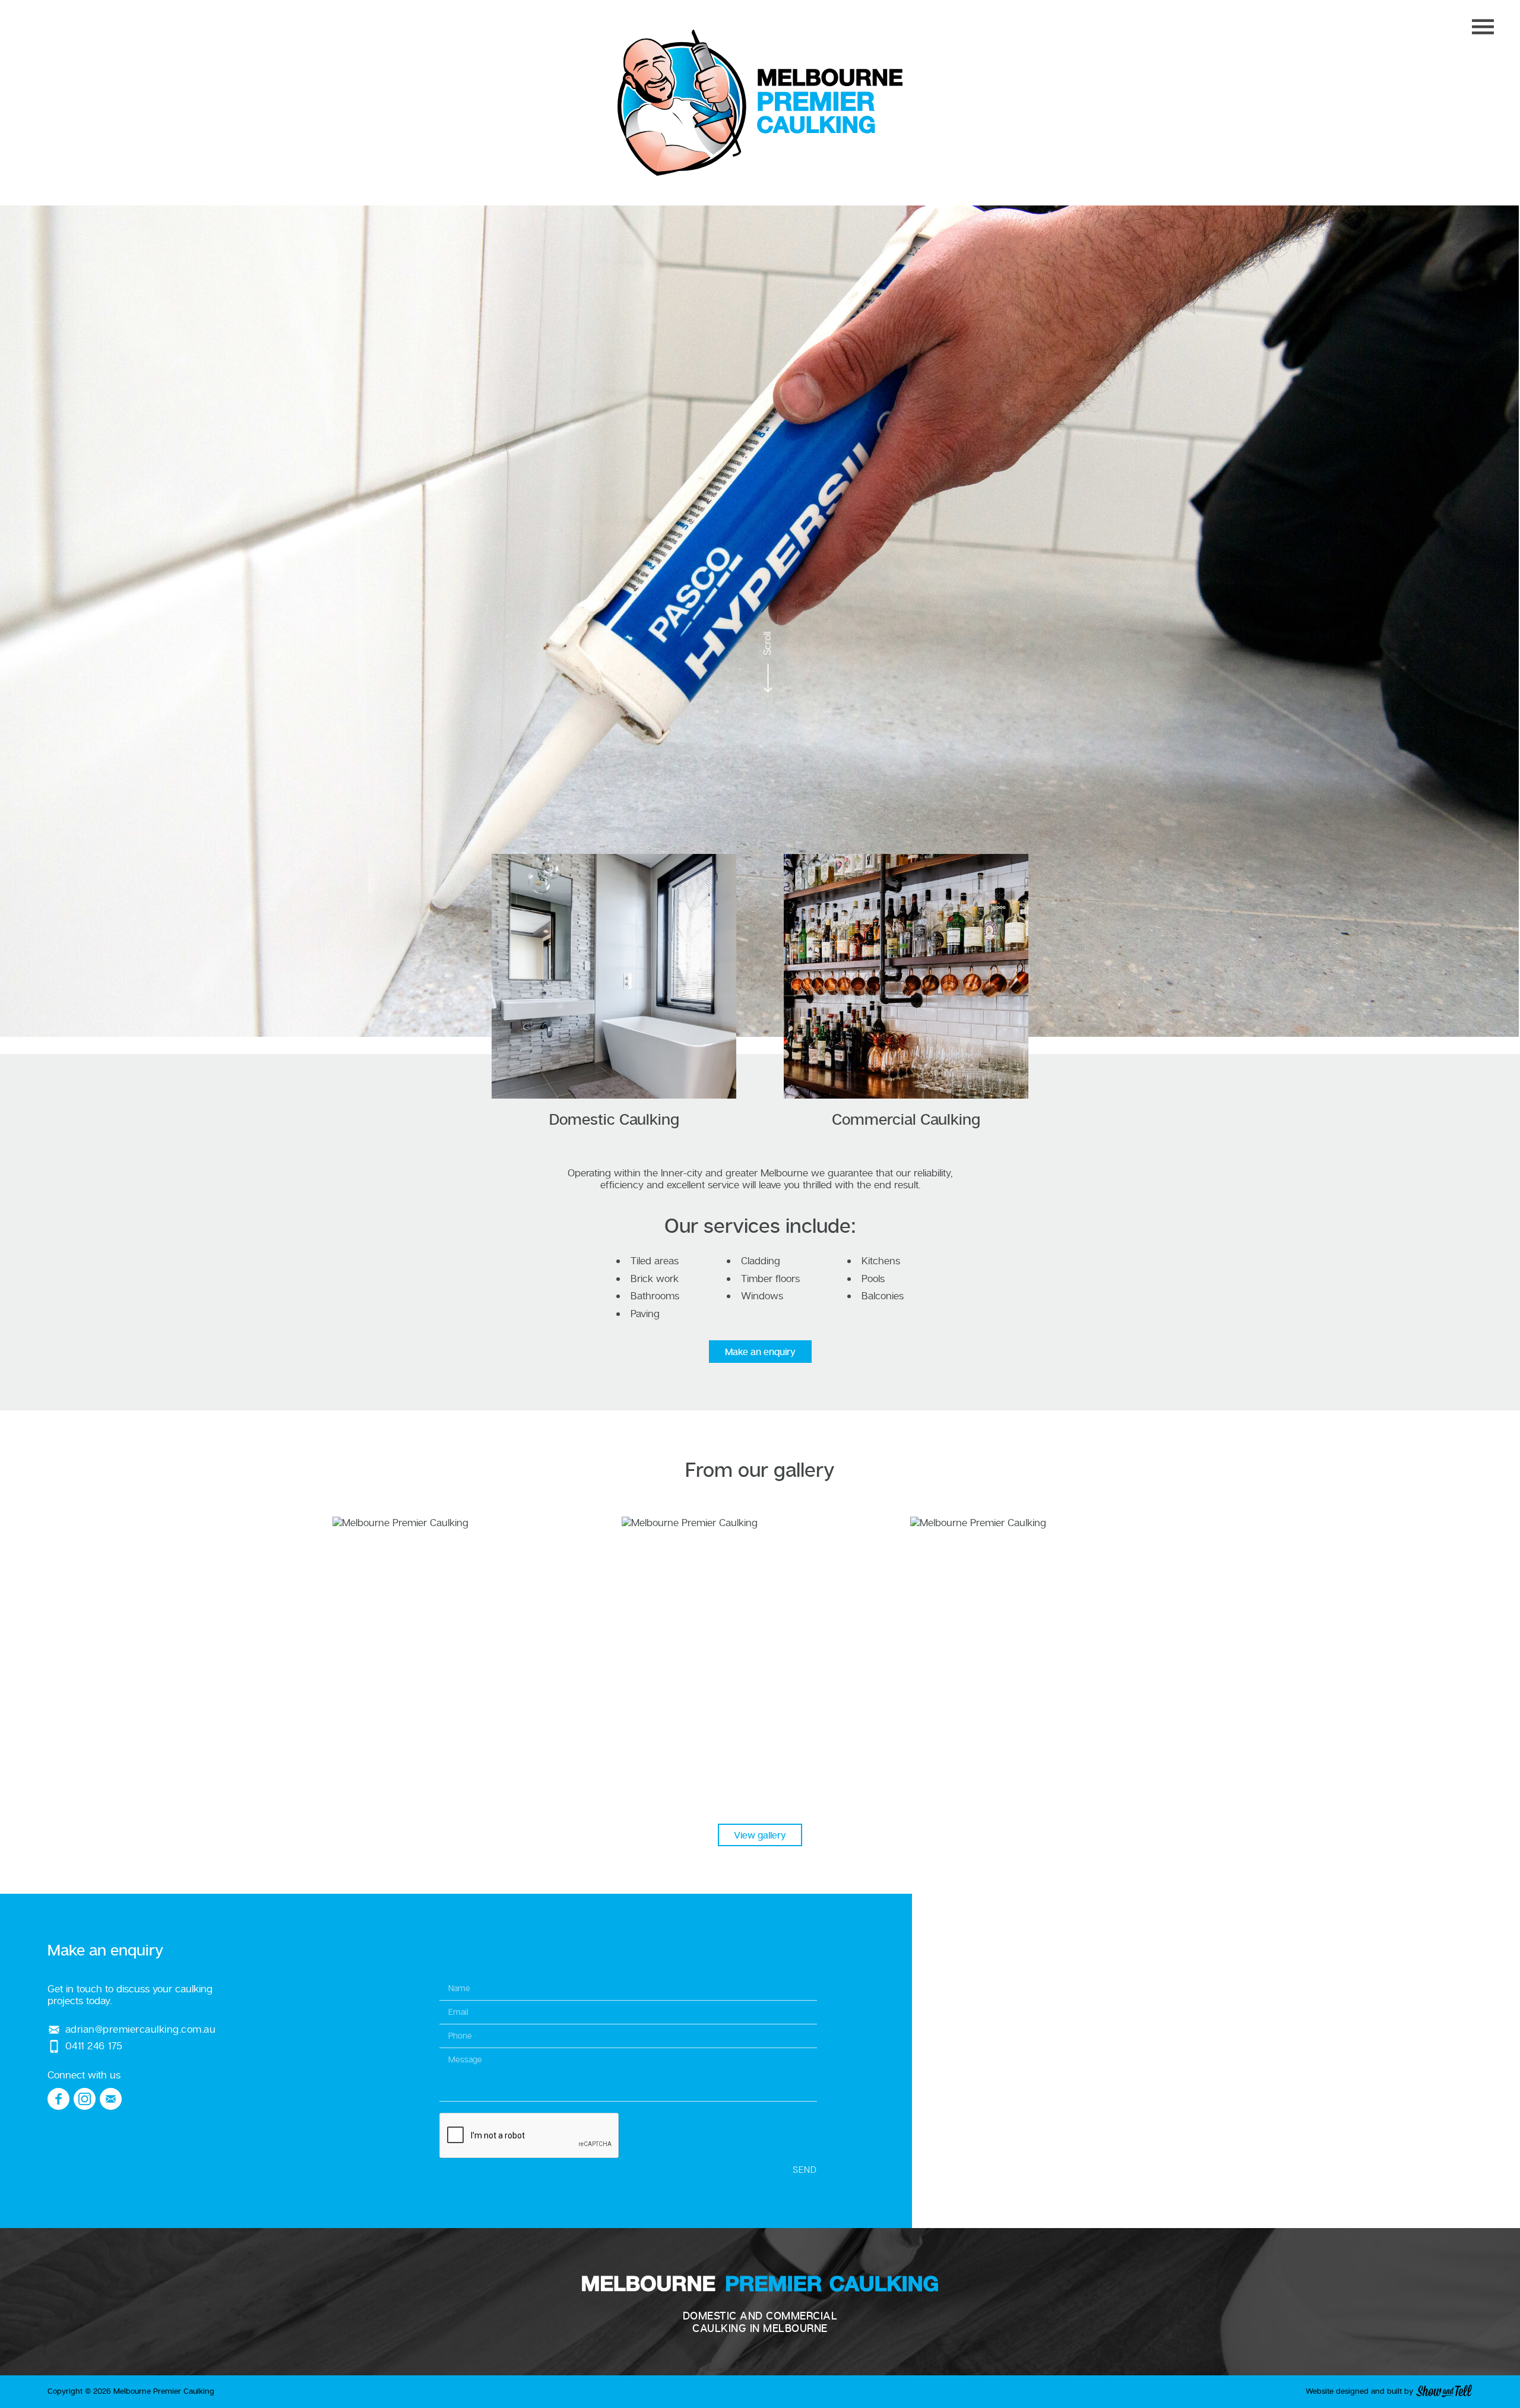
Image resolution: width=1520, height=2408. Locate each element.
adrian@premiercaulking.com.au (140, 2029)
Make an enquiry (760, 1352)
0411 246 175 (94, 2045)
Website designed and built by (1361, 2391)
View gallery (760, 1835)
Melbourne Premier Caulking (760, 103)
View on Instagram (471, 1655)
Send (805, 2169)
